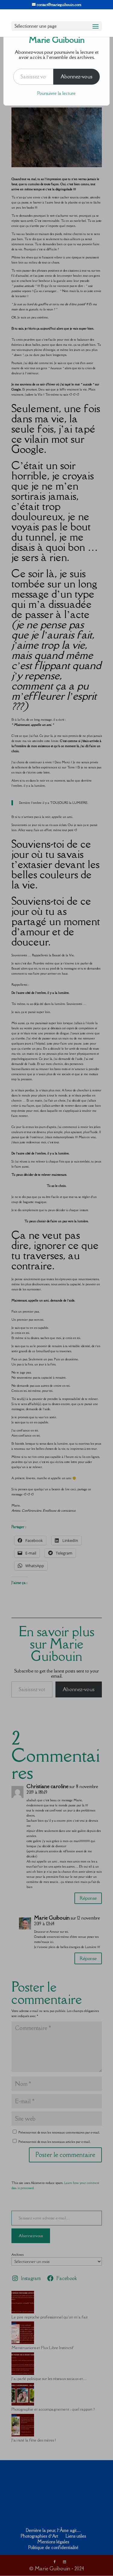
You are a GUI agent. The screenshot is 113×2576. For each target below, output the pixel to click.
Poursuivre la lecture (56, 93)
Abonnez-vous (77, 77)
